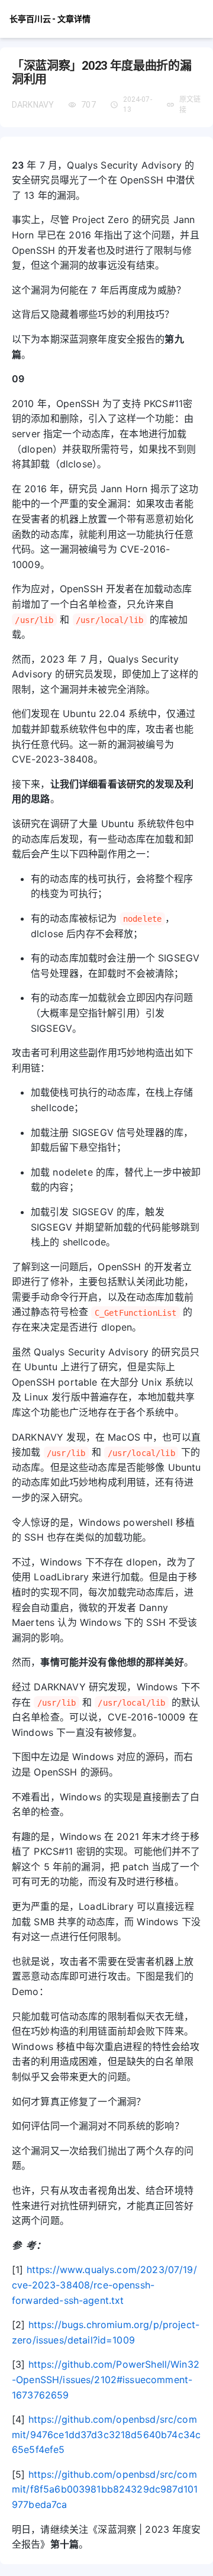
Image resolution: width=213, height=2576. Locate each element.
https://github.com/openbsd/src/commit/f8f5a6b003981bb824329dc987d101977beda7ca (105, 2489)
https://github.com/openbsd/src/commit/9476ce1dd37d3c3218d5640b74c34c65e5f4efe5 (106, 2434)
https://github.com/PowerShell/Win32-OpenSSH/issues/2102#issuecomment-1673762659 (106, 2379)
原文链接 (190, 105)
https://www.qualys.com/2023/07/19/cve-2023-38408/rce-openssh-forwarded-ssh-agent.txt (104, 2285)
